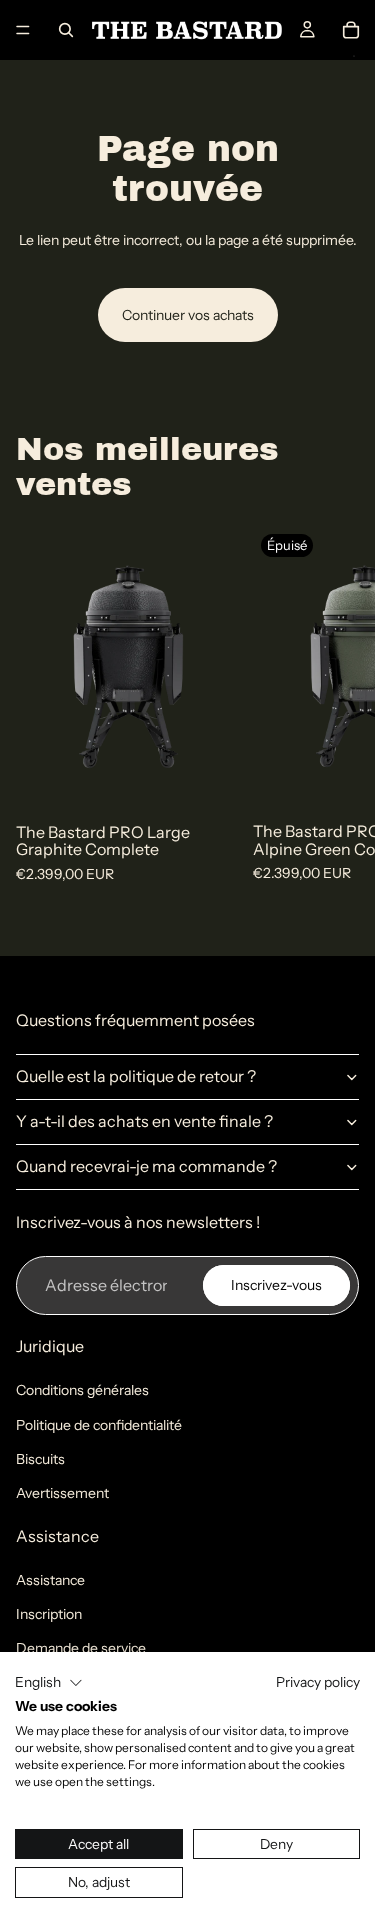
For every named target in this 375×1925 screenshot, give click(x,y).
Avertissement (62, 1493)
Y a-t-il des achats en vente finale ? (144, 1121)
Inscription (49, 1614)
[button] (49, 1683)
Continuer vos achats (188, 315)
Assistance (50, 1580)
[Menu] (23, 30)
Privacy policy (318, 1682)
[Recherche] (66, 30)
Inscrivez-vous (276, 1285)
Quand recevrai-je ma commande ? (146, 1166)
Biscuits (40, 1459)
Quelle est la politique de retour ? (136, 1076)
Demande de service (81, 1648)
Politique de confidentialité (99, 1425)
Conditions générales (82, 1390)
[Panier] (351, 30)
